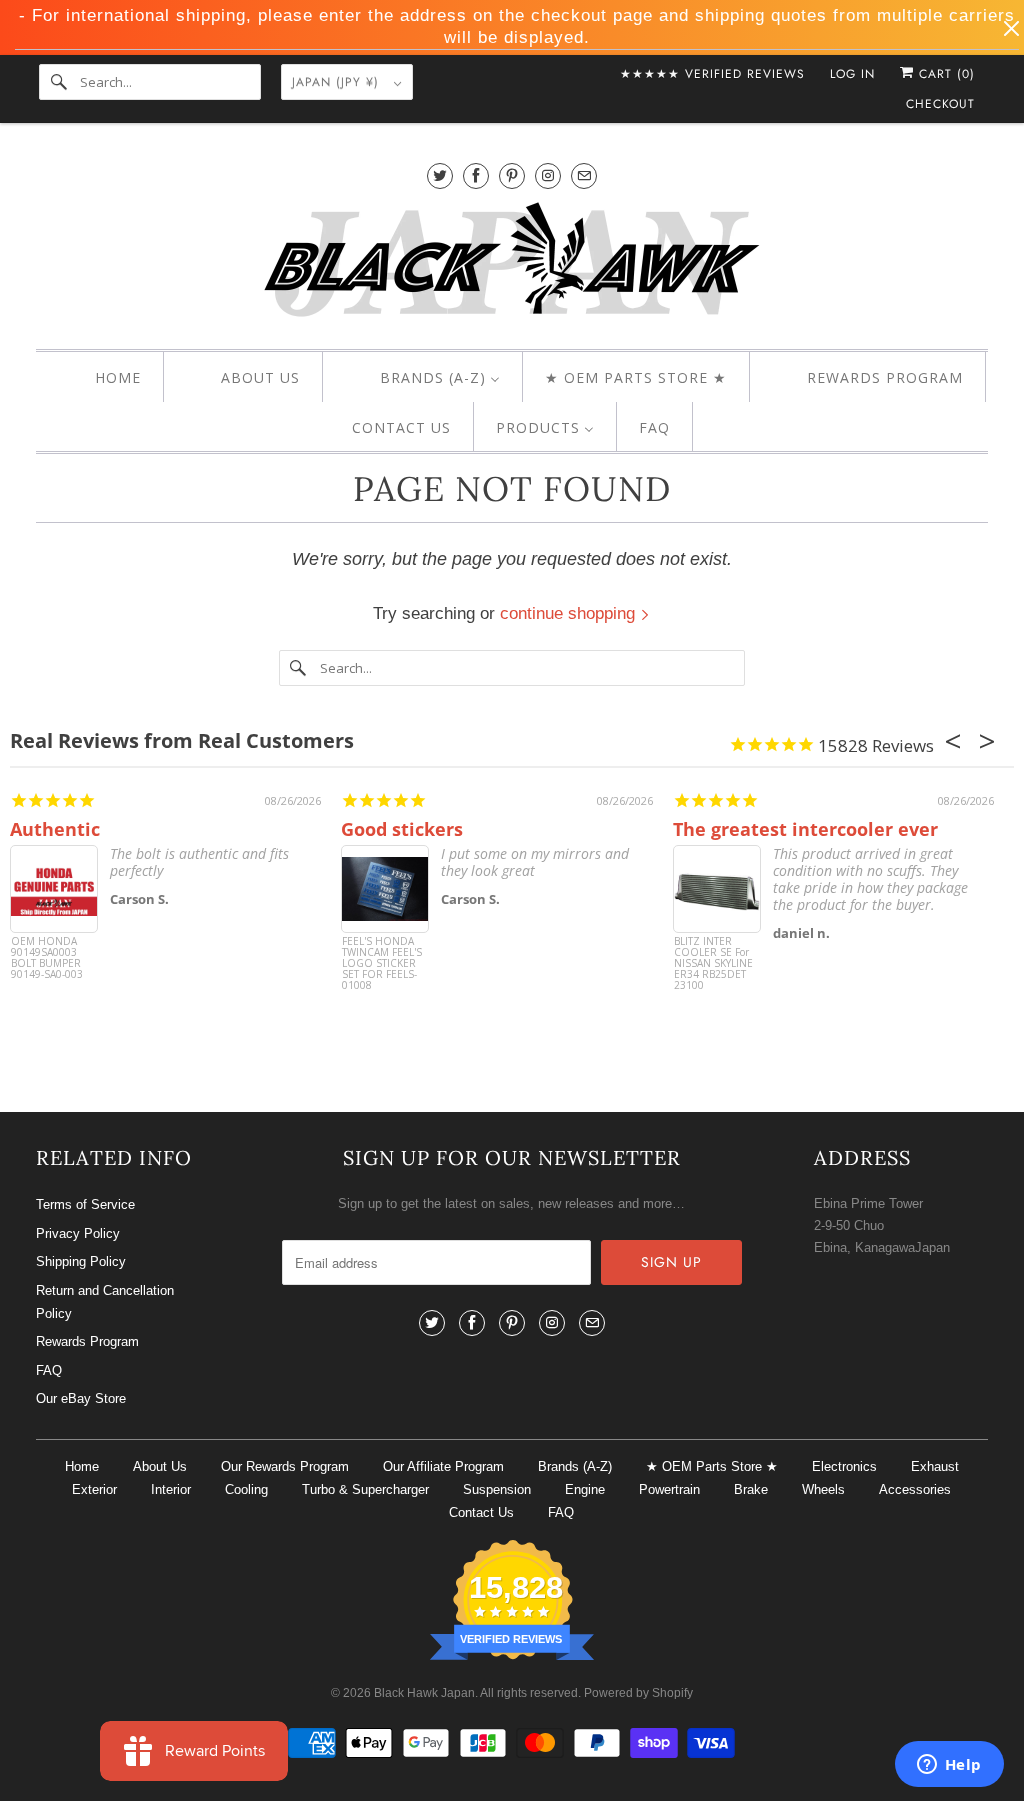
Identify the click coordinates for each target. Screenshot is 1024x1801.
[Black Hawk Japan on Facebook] (476, 175)
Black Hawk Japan (424, 1693)
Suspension (497, 1489)
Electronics (844, 1466)
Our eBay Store (81, 1398)
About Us (160, 1466)
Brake (751, 1489)
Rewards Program (87, 1341)
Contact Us (481, 1512)
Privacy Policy (78, 1233)
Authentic (55, 829)
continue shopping (570, 613)
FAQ (49, 1370)
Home (82, 1466)
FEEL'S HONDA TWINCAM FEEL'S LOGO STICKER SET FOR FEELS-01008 (382, 964)
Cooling (246, 1489)
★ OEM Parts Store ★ (712, 1466)
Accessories (915, 1489)
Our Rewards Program (285, 1466)
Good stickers (402, 829)
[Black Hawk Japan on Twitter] (440, 175)
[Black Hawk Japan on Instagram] (548, 175)
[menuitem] (100, 378)
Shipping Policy (81, 1261)
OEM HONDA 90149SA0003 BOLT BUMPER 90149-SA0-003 (47, 958)
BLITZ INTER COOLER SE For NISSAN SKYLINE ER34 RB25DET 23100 (713, 964)
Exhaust (935, 1466)
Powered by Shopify (638, 1693)
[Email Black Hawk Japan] (584, 175)
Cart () (944, 74)
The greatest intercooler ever (805, 829)
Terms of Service (85, 1204)
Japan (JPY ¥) (338, 82)
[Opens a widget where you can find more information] (949, 1766)
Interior (171, 1489)
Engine (585, 1489)
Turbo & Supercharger (365, 1489)
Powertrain (669, 1489)
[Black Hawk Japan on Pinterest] (512, 175)
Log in (852, 74)
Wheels (823, 1489)
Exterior (94, 1489)
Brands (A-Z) (575, 1466)
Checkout (940, 104)
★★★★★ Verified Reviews (712, 74)
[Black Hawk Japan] (512, 263)
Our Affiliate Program (443, 1466)
